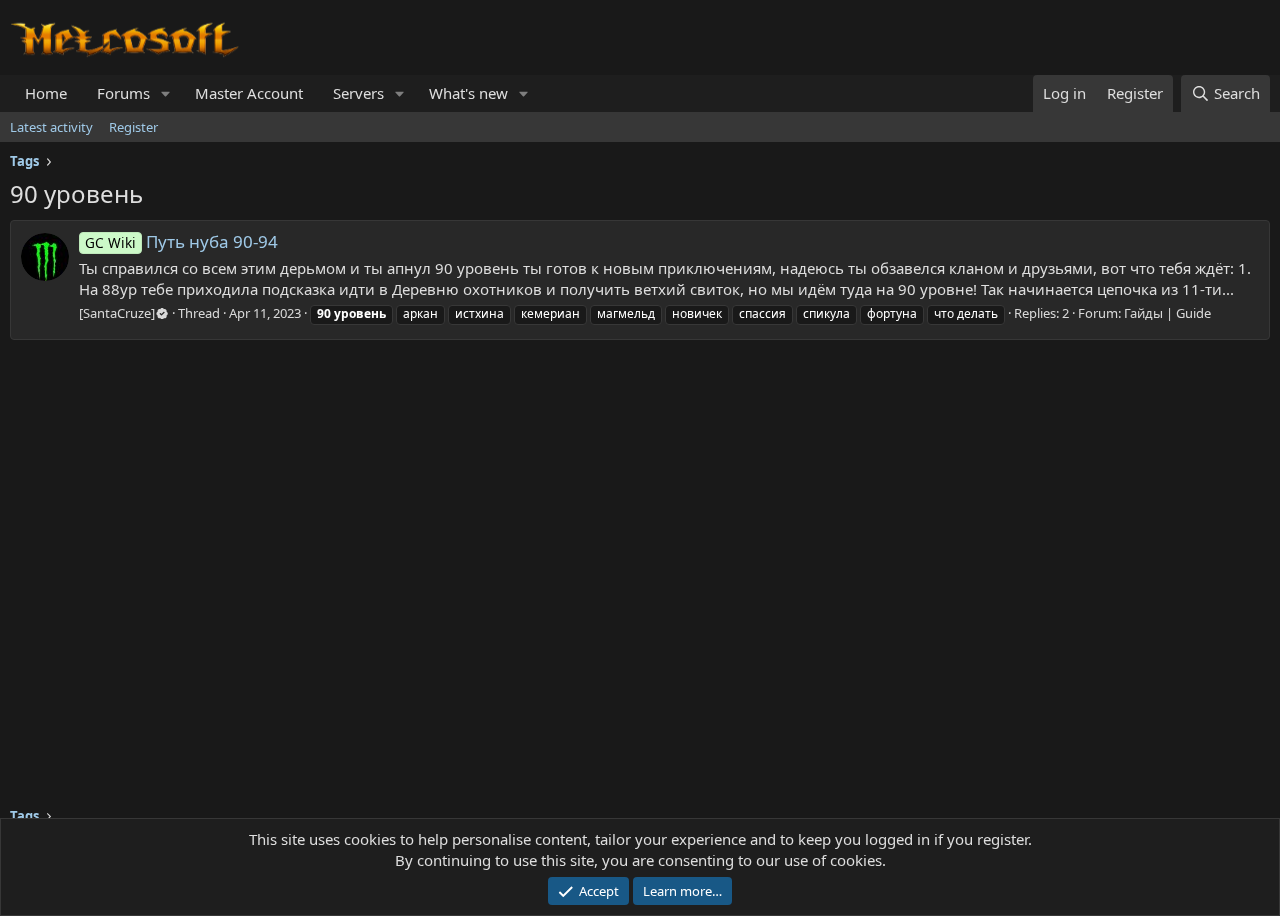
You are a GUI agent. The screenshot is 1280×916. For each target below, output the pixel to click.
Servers (358, 93)
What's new (468, 93)
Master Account (249, 93)
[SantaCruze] (117, 313)
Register (133, 127)
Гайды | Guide (1167, 313)
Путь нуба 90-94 (181, 241)
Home (46, 93)
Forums (123, 93)
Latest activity (51, 127)
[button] (166, 93)
